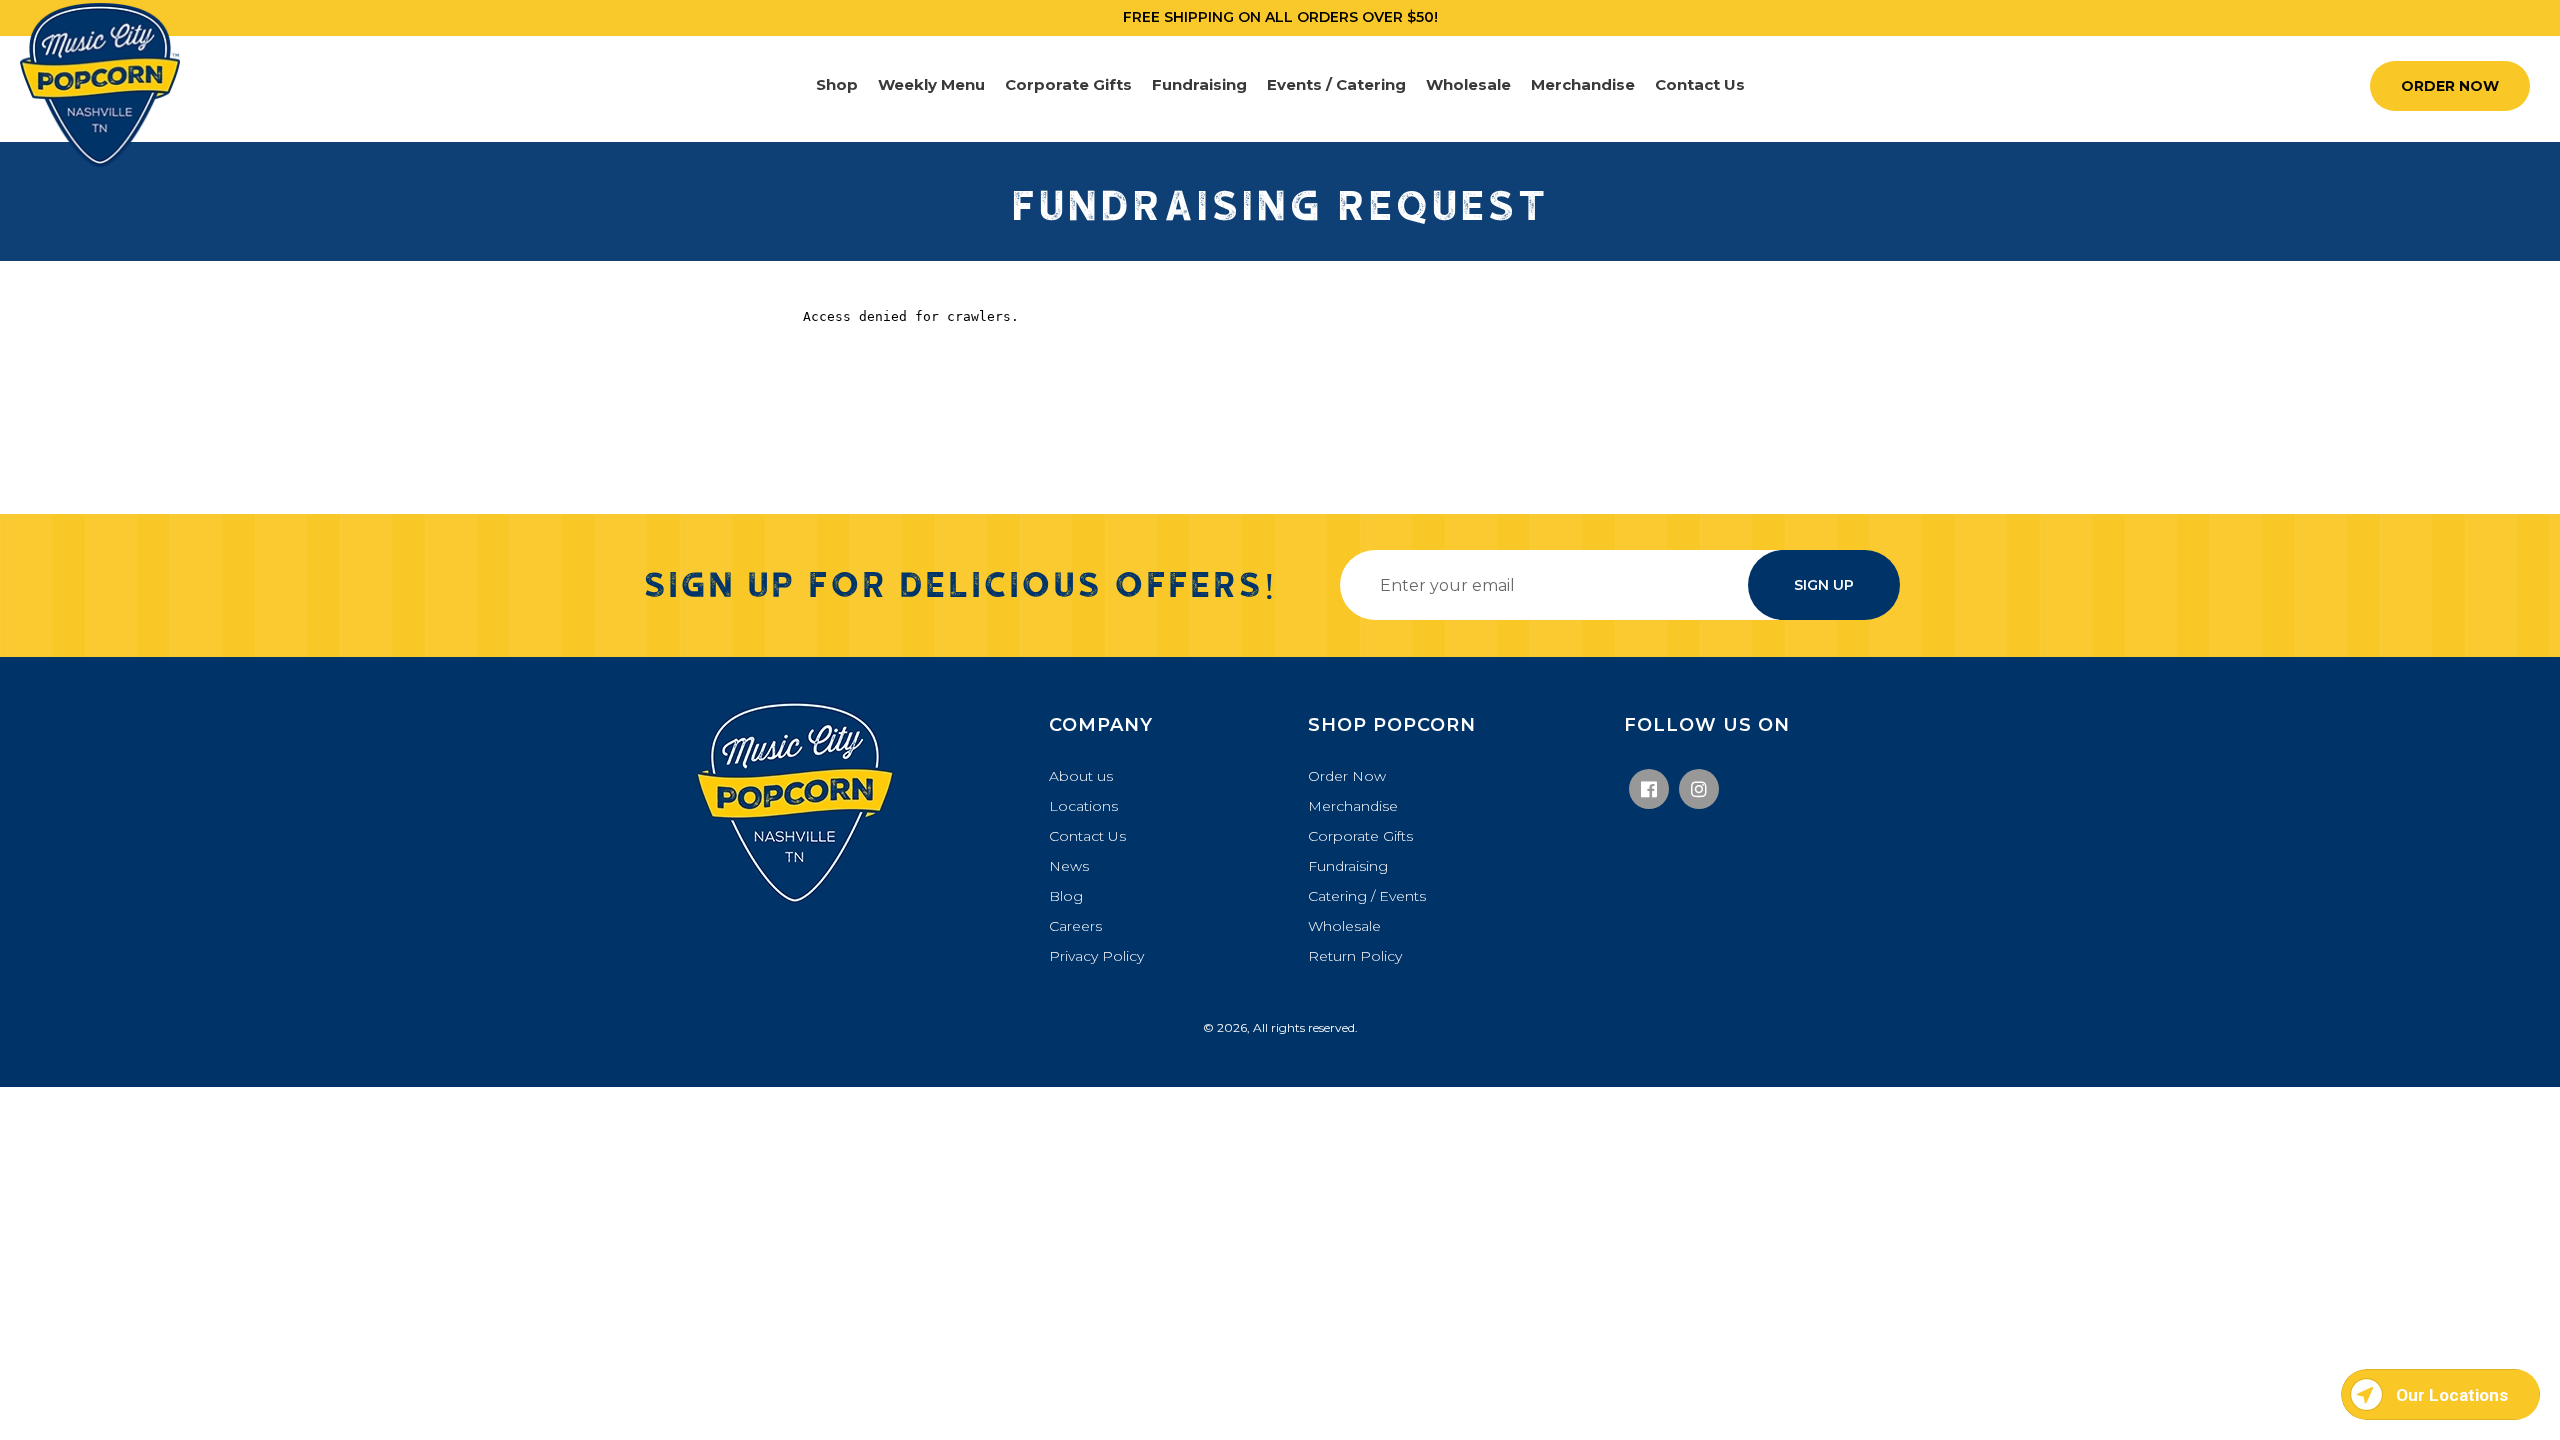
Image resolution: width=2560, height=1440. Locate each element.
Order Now (1347, 776)
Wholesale (1344, 926)
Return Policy (1355, 956)
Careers (1075, 926)
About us (1081, 776)
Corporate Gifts (1360, 836)
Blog (1066, 896)
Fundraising (1348, 866)
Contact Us (1087, 836)
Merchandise (1353, 806)
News (1069, 866)
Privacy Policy (1096, 956)
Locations (1083, 806)
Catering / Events (1367, 896)
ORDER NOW (2450, 86)
